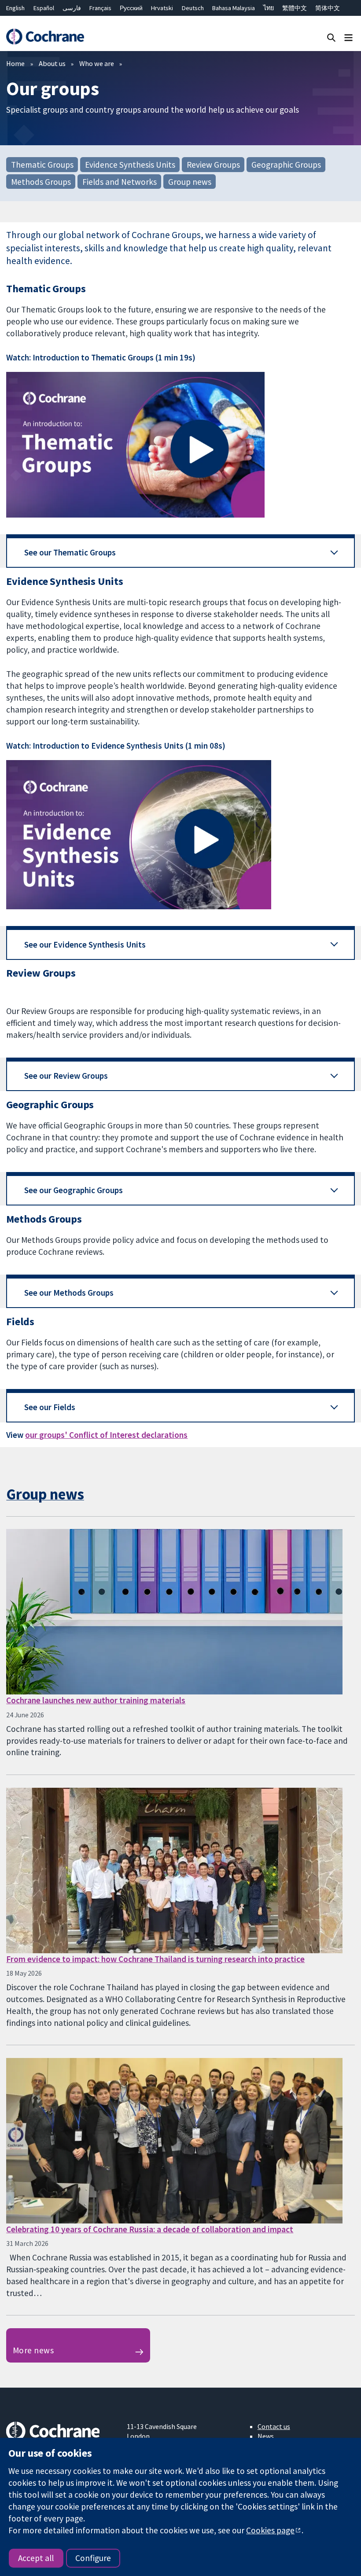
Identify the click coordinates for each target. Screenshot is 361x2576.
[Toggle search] (331, 37)
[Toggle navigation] (348, 37)
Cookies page (270, 2530)
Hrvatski (162, 8)
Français (100, 8)
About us (52, 63)
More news (33, 2350)
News (266, 2436)
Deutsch (193, 8)
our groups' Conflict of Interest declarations (106, 1435)
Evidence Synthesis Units (130, 165)
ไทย (269, 8)
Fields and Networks (120, 181)
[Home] (45, 37)
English (15, 8)
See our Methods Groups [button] (69, 1293)
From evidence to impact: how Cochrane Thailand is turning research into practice (155, 1959)
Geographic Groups (286, 165)
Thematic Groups (42, 165)
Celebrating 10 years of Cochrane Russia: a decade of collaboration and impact (150, 2229)
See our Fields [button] (50, 1407)
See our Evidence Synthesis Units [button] (85, 944)
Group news (190, 181)
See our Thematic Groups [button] (70, 552)
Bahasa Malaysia (234, 8)
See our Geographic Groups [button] (74, 1190)
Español (44, 8)
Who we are (97, 63)
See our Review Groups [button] (66, 1076)
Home (15, 63)
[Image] (180, 445)
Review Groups (213, 165)
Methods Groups (41, 181)
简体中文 (328, 8)
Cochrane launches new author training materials (96, 1700)
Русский (131, 8)
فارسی (72, 8)
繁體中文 (295, 8)
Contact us (274, 2426)
